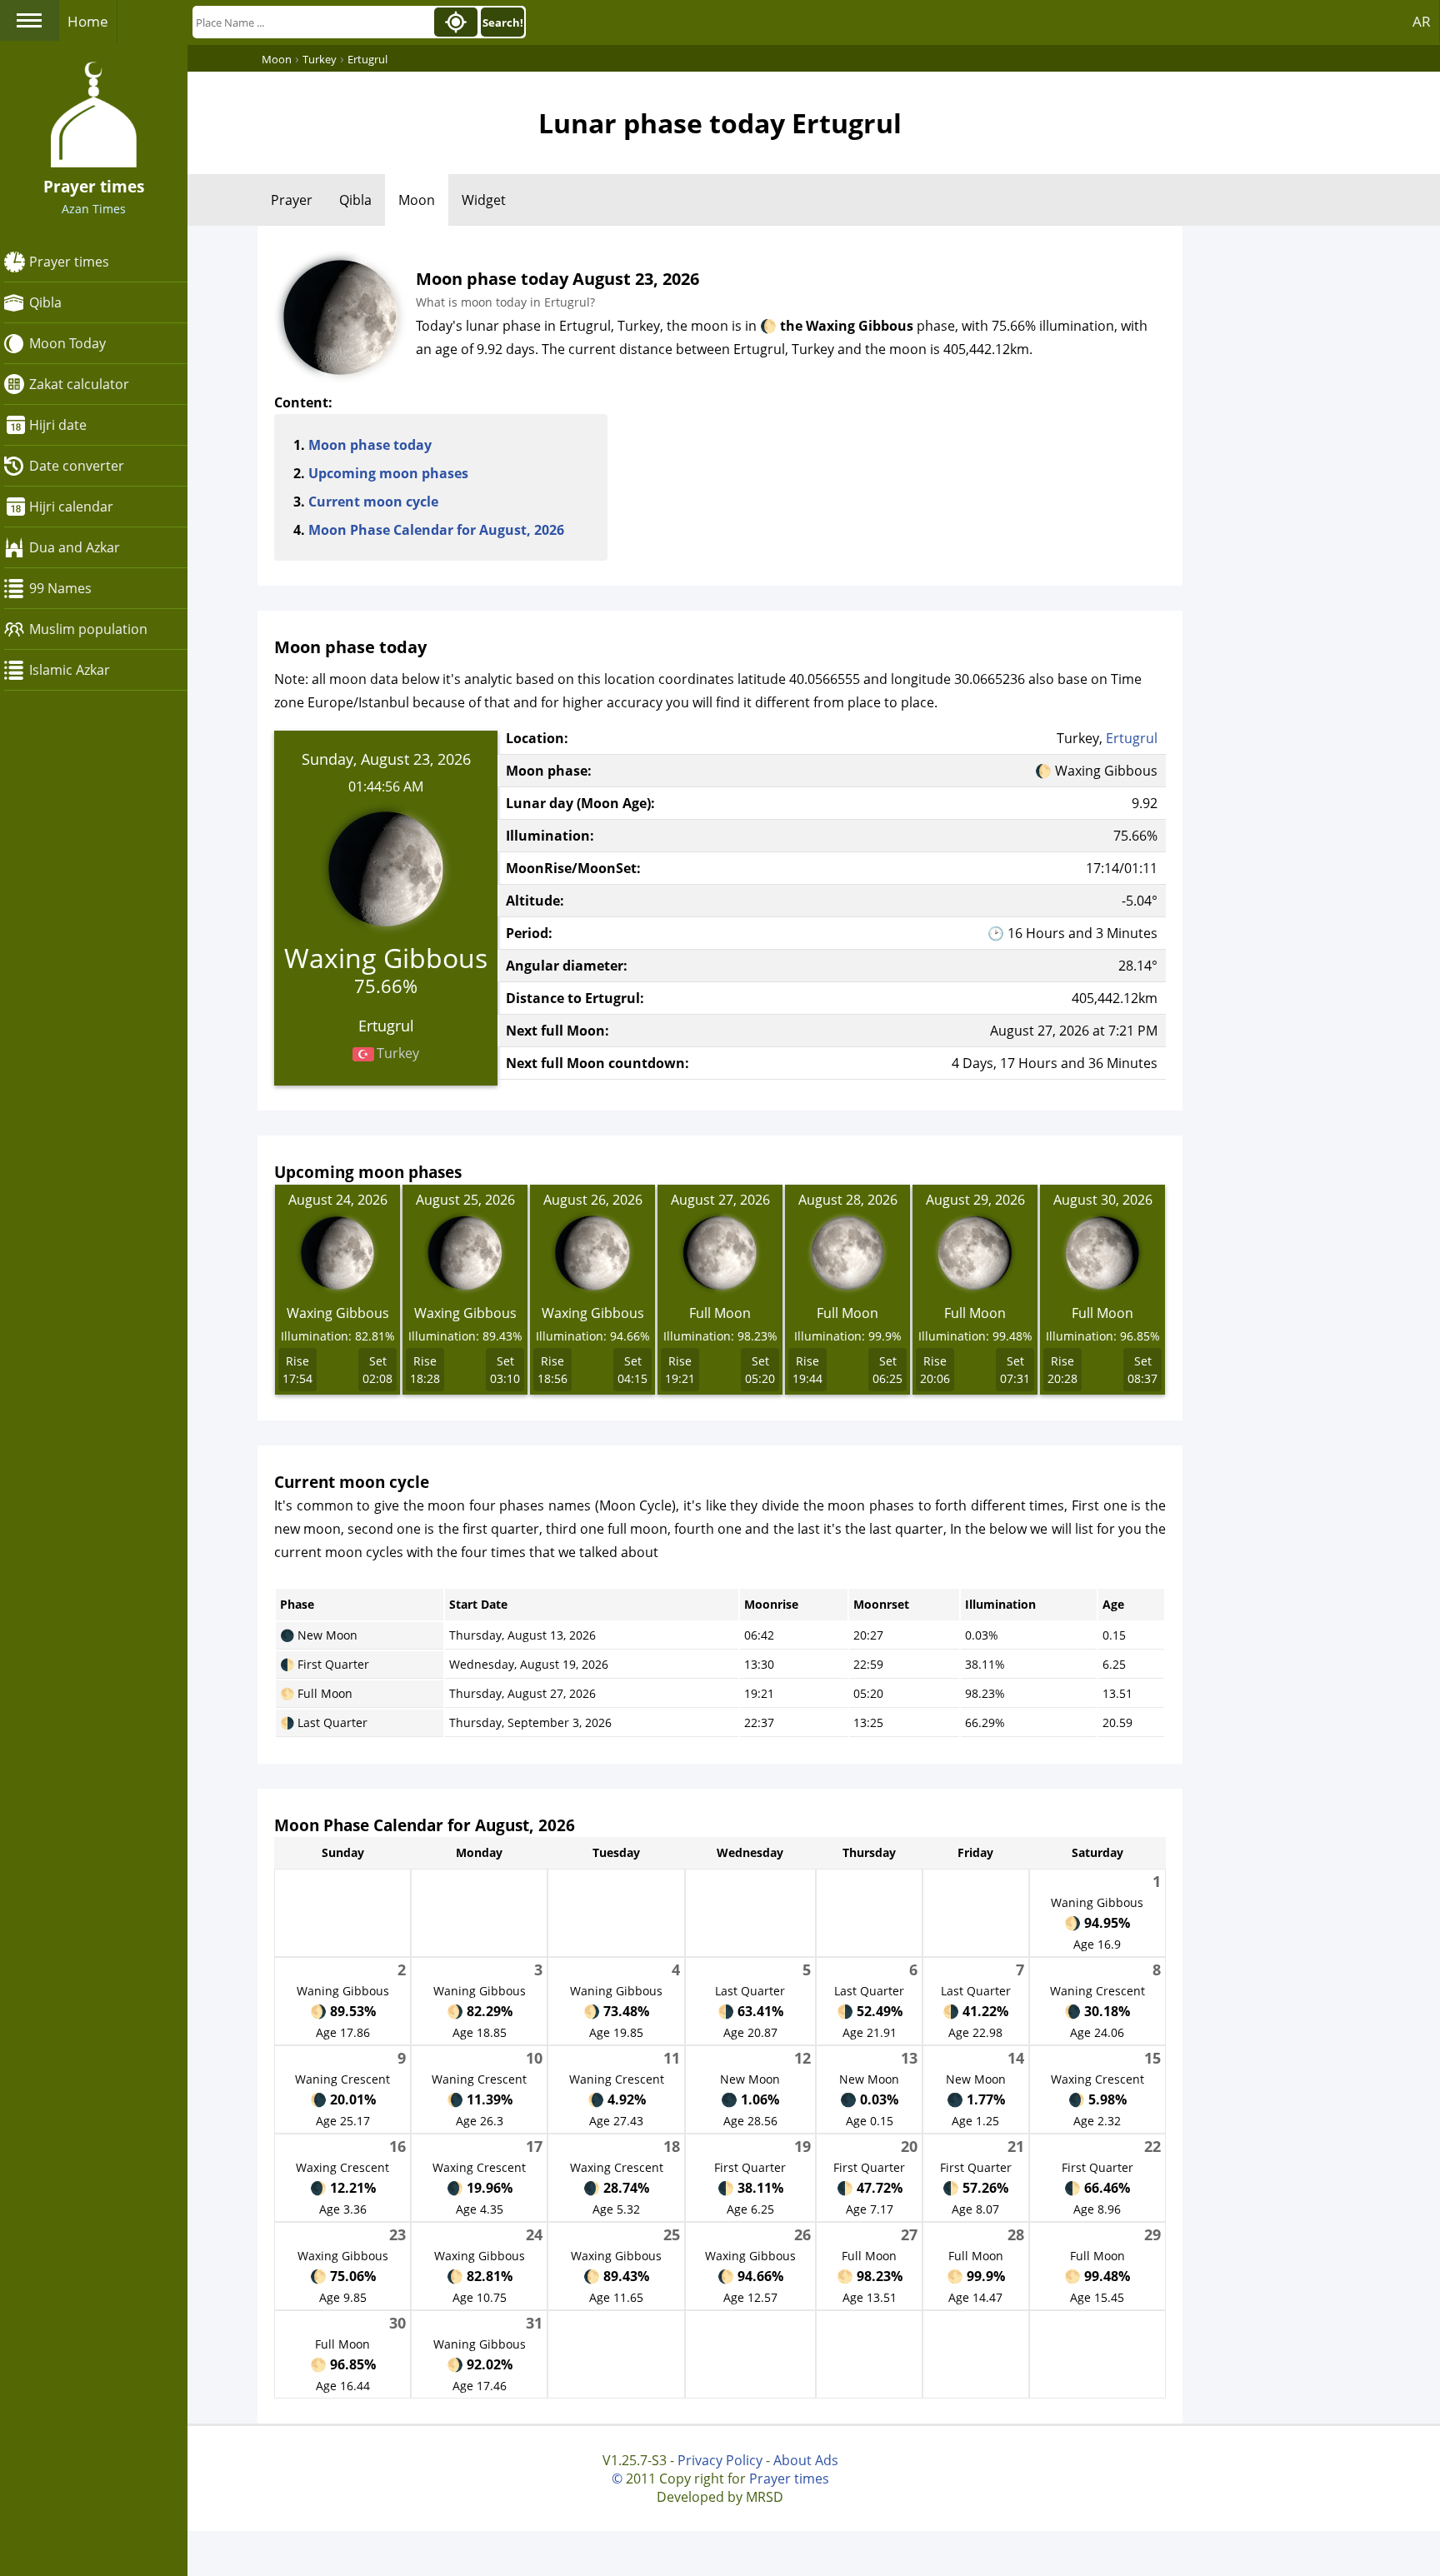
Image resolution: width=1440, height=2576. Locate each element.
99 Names (60, 588)
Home (88, 21)
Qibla (45, 302)
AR (1422, 21)
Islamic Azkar (70, 670)
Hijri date (58, 425)
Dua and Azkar (75, 547)
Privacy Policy (720, 2460)
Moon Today (67, 343)
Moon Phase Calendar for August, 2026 (436, 530)
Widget (484, 200)
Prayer (292, 200)
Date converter (77, 466)
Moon (417, 200)
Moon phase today (370, 445)
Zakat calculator (79, 384)
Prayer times (69, 262)
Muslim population (88, 629)
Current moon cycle (373, 502)
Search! (503, 22)
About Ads (806, 2460)
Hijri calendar (71, 507)
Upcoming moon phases (388, 473)
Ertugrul (1132, 738)
